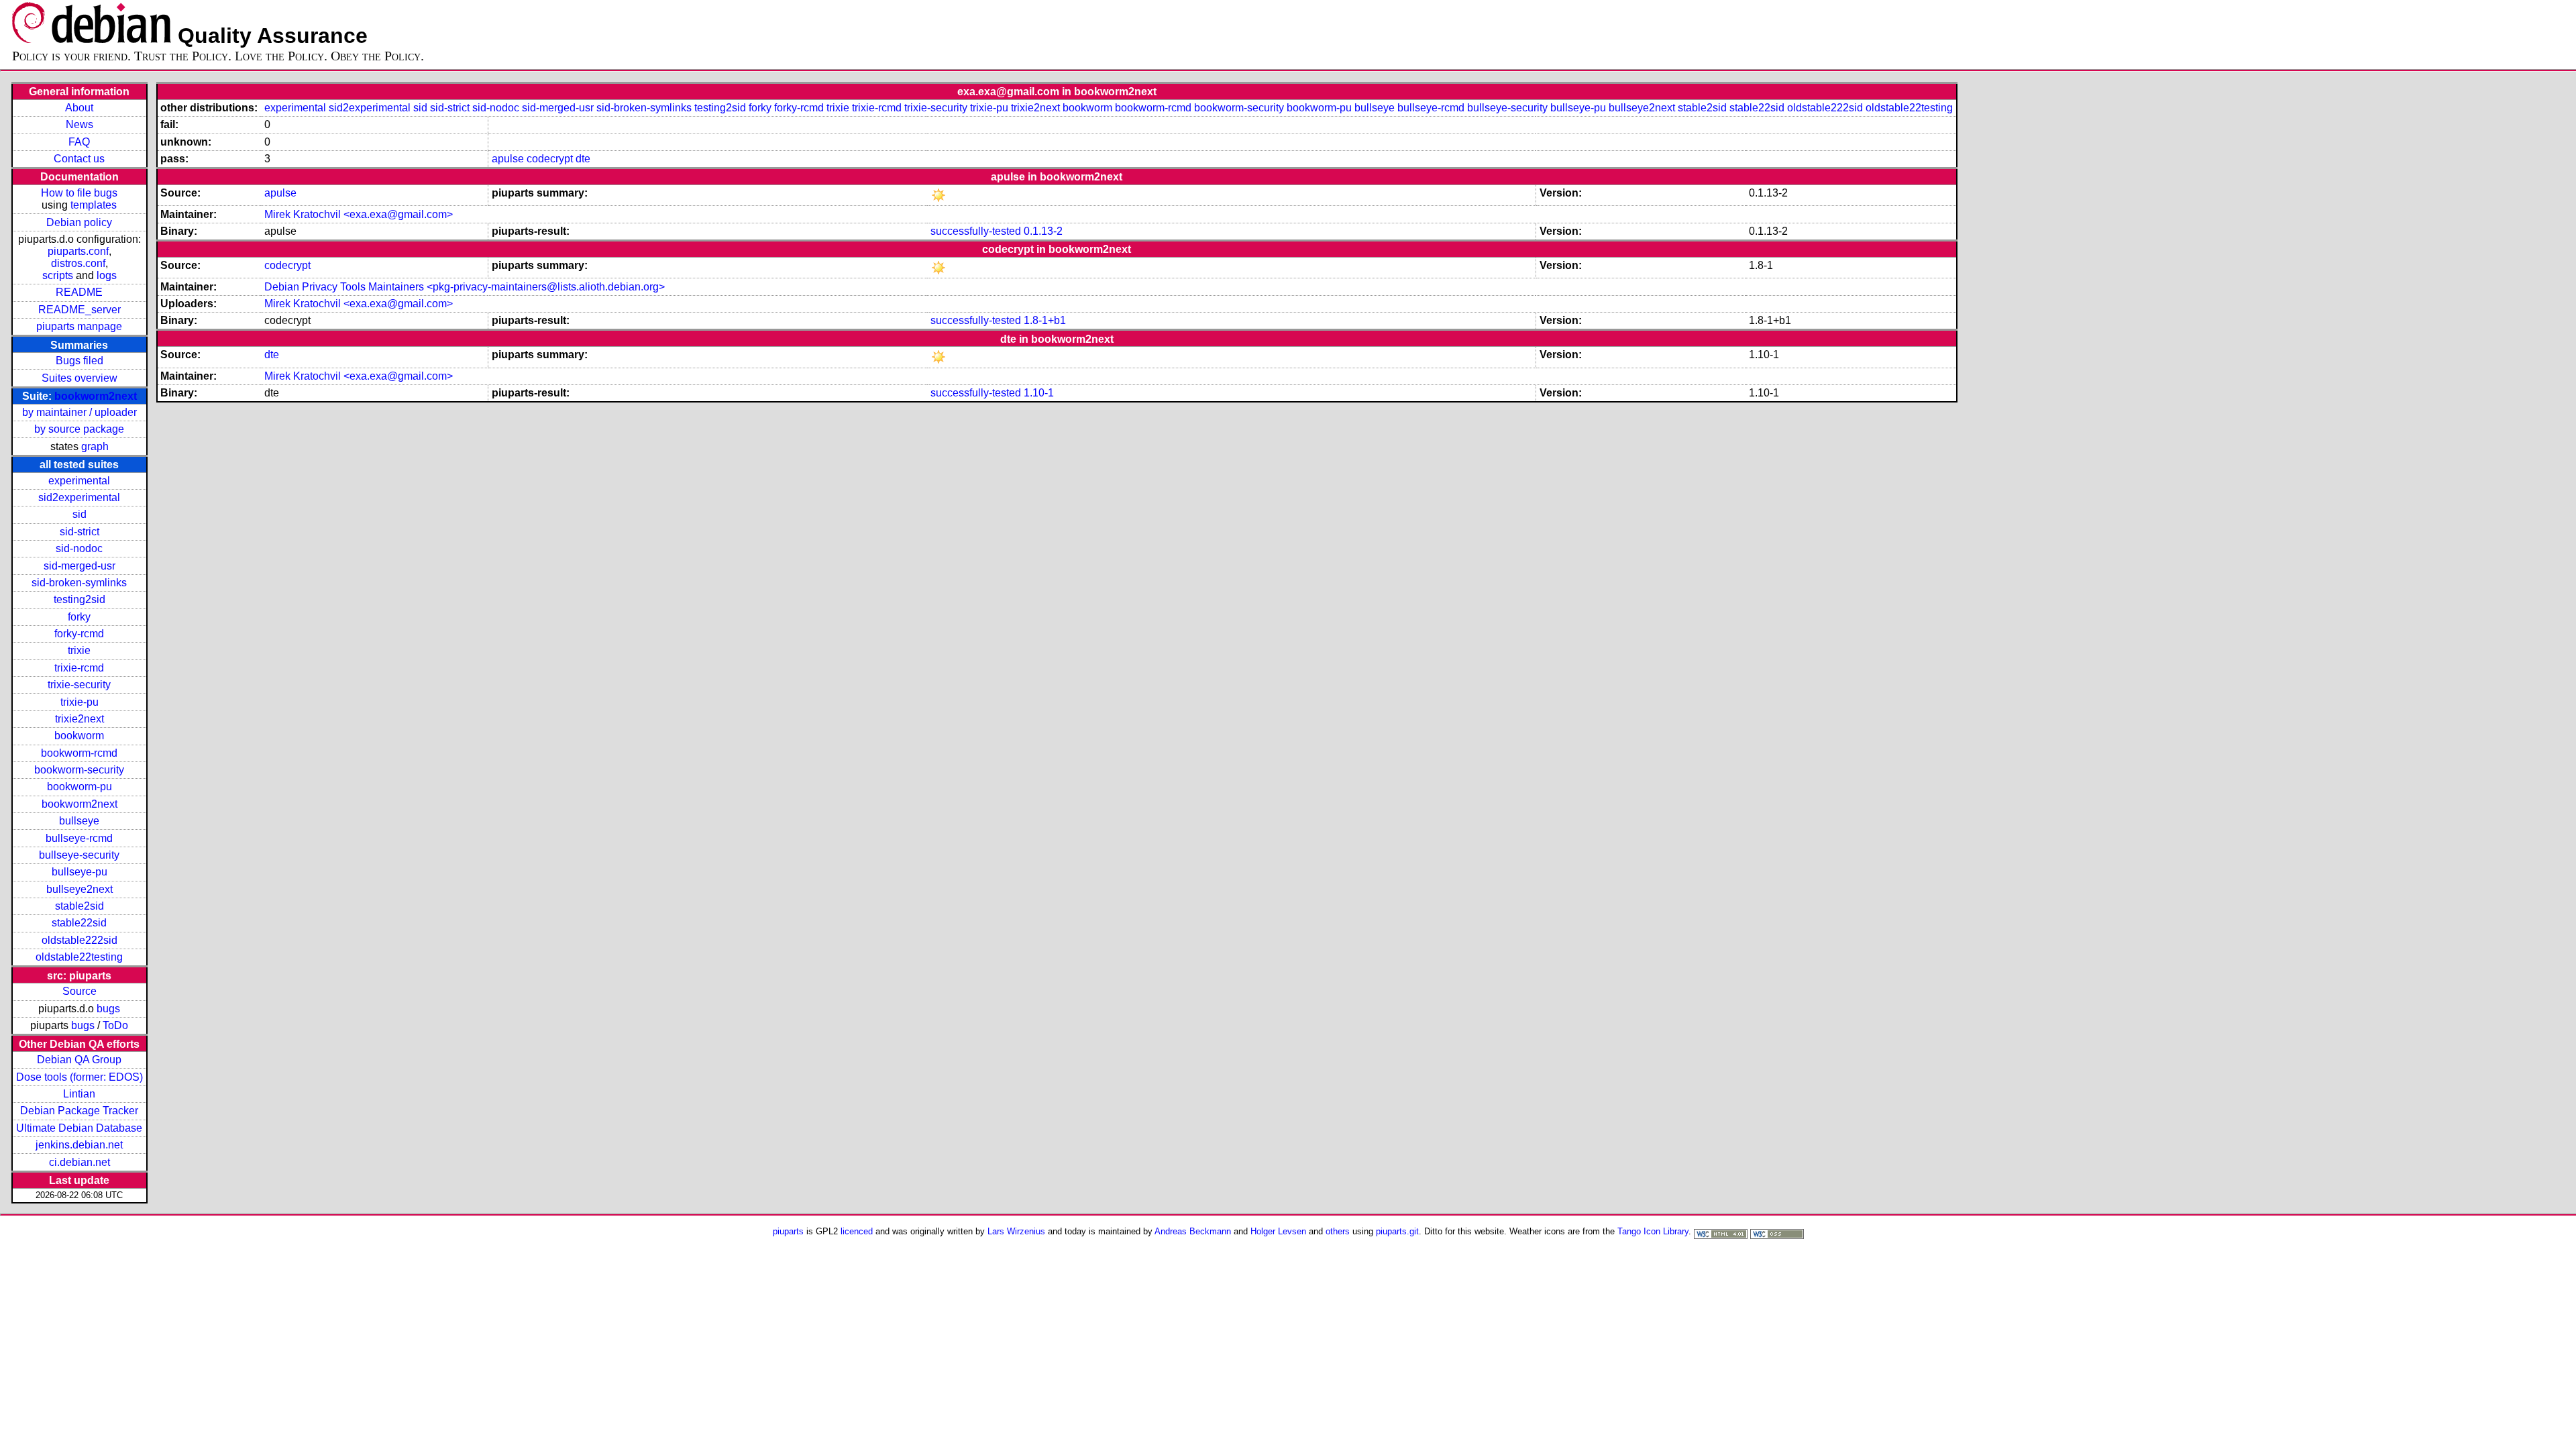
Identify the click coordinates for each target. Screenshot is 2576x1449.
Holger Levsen (1278, 1231)
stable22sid (79, 923)
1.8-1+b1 (1045, 320)
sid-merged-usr (79, 566)
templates (94, 205)
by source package (79, 429)
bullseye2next (79, 889)
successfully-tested (976, 231)
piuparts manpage (79, 326)
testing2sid (79, 599)
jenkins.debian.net (79, 1145)
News (79, 124)
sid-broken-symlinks (79, 583)
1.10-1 (1039, 393)
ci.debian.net (79, 1162)
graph (95, 446)
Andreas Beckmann (1193, 1231)
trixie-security (79, 685)
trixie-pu (79, 702)
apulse (508, 159)
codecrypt (550, 159)
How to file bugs (79, 193)
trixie (79, 650)
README (79, 292)
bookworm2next (96, 396)
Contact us (79, 159)
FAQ (79, 142)
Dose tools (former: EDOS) (79, 1077)
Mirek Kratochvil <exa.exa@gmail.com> (359, 214)
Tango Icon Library (1653, 1231)
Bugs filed (79, 361)
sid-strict (79, 532)
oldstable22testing (79, 957)
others (1338, 1231)
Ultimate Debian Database (79, 1128)
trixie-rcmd (79, 668)
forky (79, 617)
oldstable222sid (79, 940)
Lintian (79, 1094)
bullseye (79, 821)
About (79, 108)
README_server (79, 310)
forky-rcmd (79, 634)
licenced (857, 1231)
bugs (108, 1009)
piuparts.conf (78, 251)
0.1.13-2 (1043, 231)
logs (107, 275)
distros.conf (78, 263)
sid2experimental (79, 497)
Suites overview (79, 378)
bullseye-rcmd (79, 838)
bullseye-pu (79, 872)
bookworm (79, 736)
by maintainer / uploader (79, 412)
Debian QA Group (79, 1060)
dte (583, 159)
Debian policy (79, 222)
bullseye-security (79, 855)
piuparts (788, 1231)
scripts (58, 275)
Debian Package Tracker (79, 1111)
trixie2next (79, 719)
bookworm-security (79, 770)
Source (79, 991)
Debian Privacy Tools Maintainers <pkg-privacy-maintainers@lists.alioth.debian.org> (465, 287)
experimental (79, 481)
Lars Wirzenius (1016, 1231)
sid (79, 514)
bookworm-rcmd (79, 753)
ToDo (115, 1025)
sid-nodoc (79, 548)
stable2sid (79, 906)
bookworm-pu (79, 787)
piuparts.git (1397, 1231)
